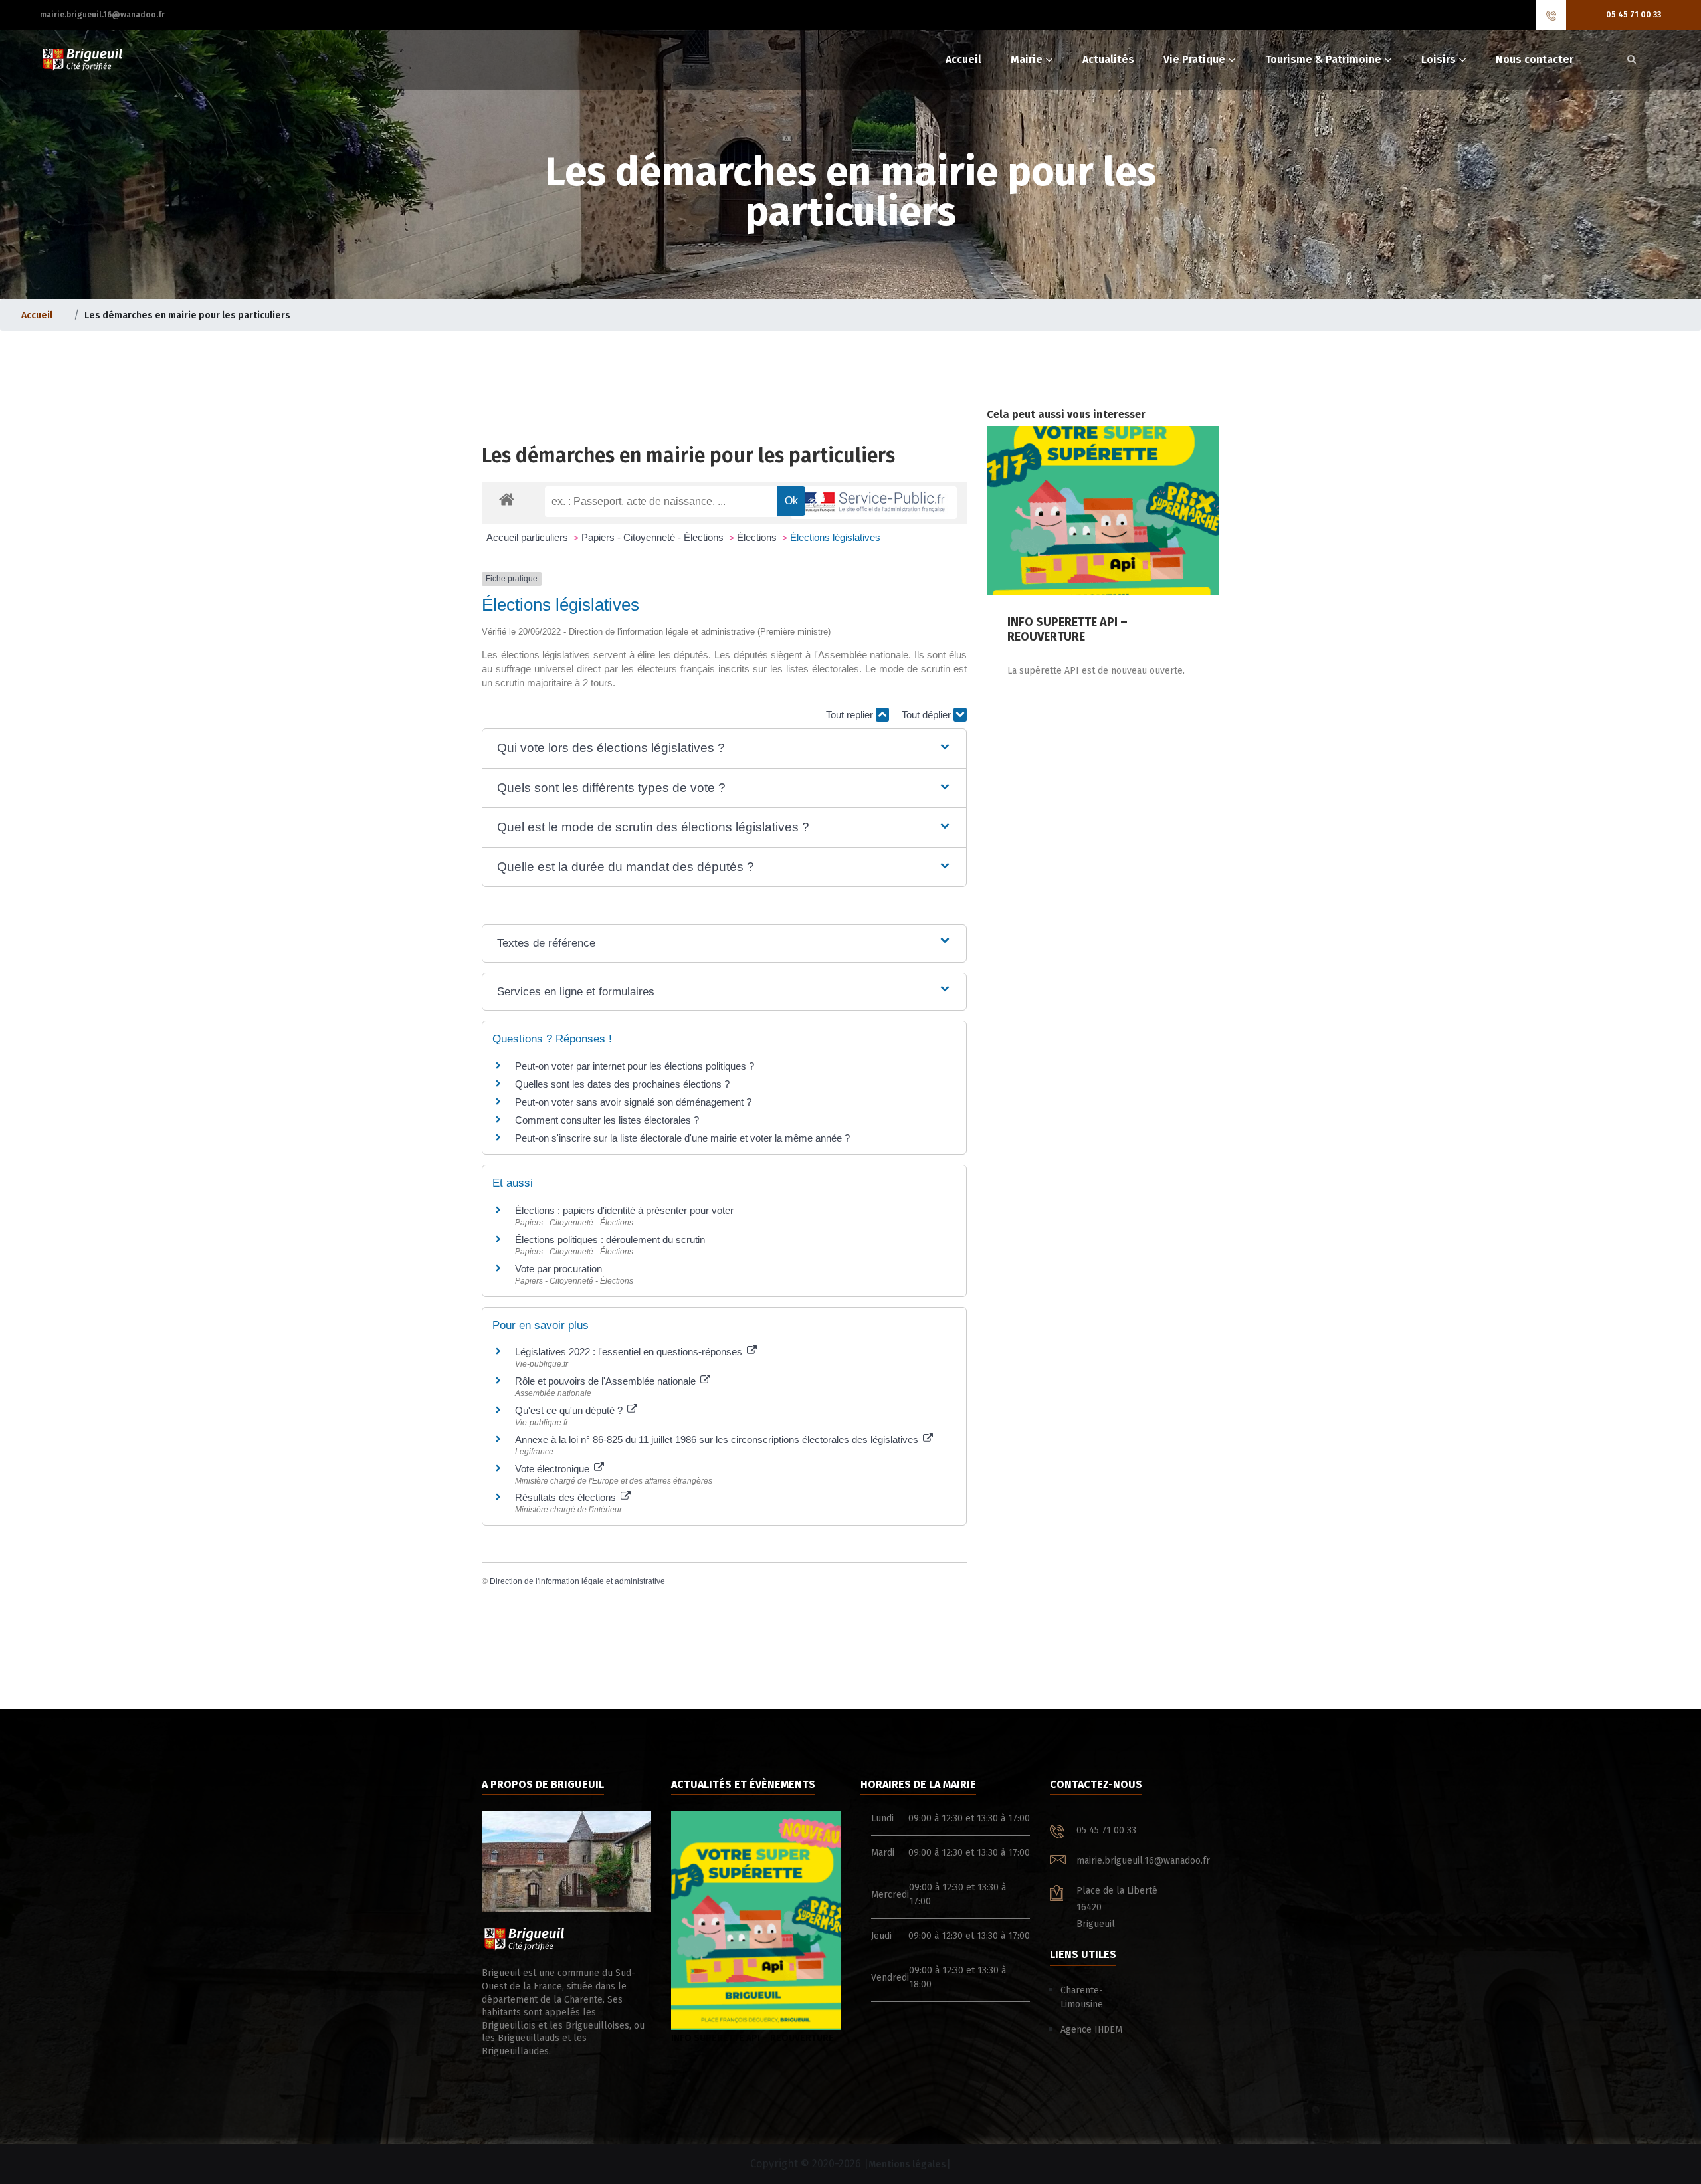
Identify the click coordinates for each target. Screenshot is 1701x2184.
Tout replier (851, 715)
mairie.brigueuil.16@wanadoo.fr (102, 15)
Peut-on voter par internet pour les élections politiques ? (635, 1066)
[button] (724, 748)
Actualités (1108, 59)
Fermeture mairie (719, 2038)
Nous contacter (1535, 59)
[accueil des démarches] (507, 499)
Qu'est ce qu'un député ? (570, 1410)
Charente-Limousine (1082, 1997)
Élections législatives (835, 537)
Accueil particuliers (529, 537)
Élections (758, 537)
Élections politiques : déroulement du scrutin (610, 1240)
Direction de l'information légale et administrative (577, 1581)
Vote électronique (553, 1469)
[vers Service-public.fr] (874, 503)
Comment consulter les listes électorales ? (607, 1120)
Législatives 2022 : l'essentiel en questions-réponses (630, 1352)
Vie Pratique (1194, 59)
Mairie (1027, 59)
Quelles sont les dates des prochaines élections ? (622, 1084)
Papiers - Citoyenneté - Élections (654, 537)
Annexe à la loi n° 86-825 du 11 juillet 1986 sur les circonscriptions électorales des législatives (718, 1439)
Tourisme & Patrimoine (1323, 59)
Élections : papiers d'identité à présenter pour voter (624, 1210)
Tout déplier (928, 715)
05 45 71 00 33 (1634, 15)
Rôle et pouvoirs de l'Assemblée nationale (607, 1381)
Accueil (963, 59)
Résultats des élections (567, 1497)
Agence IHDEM (1091, 2030)
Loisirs (1439, 59)
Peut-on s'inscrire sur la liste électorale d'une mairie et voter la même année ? (682, 1138)
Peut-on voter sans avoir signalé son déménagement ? (633, 1102)
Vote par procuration (558, 1269)
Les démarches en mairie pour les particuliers (688, 456)
